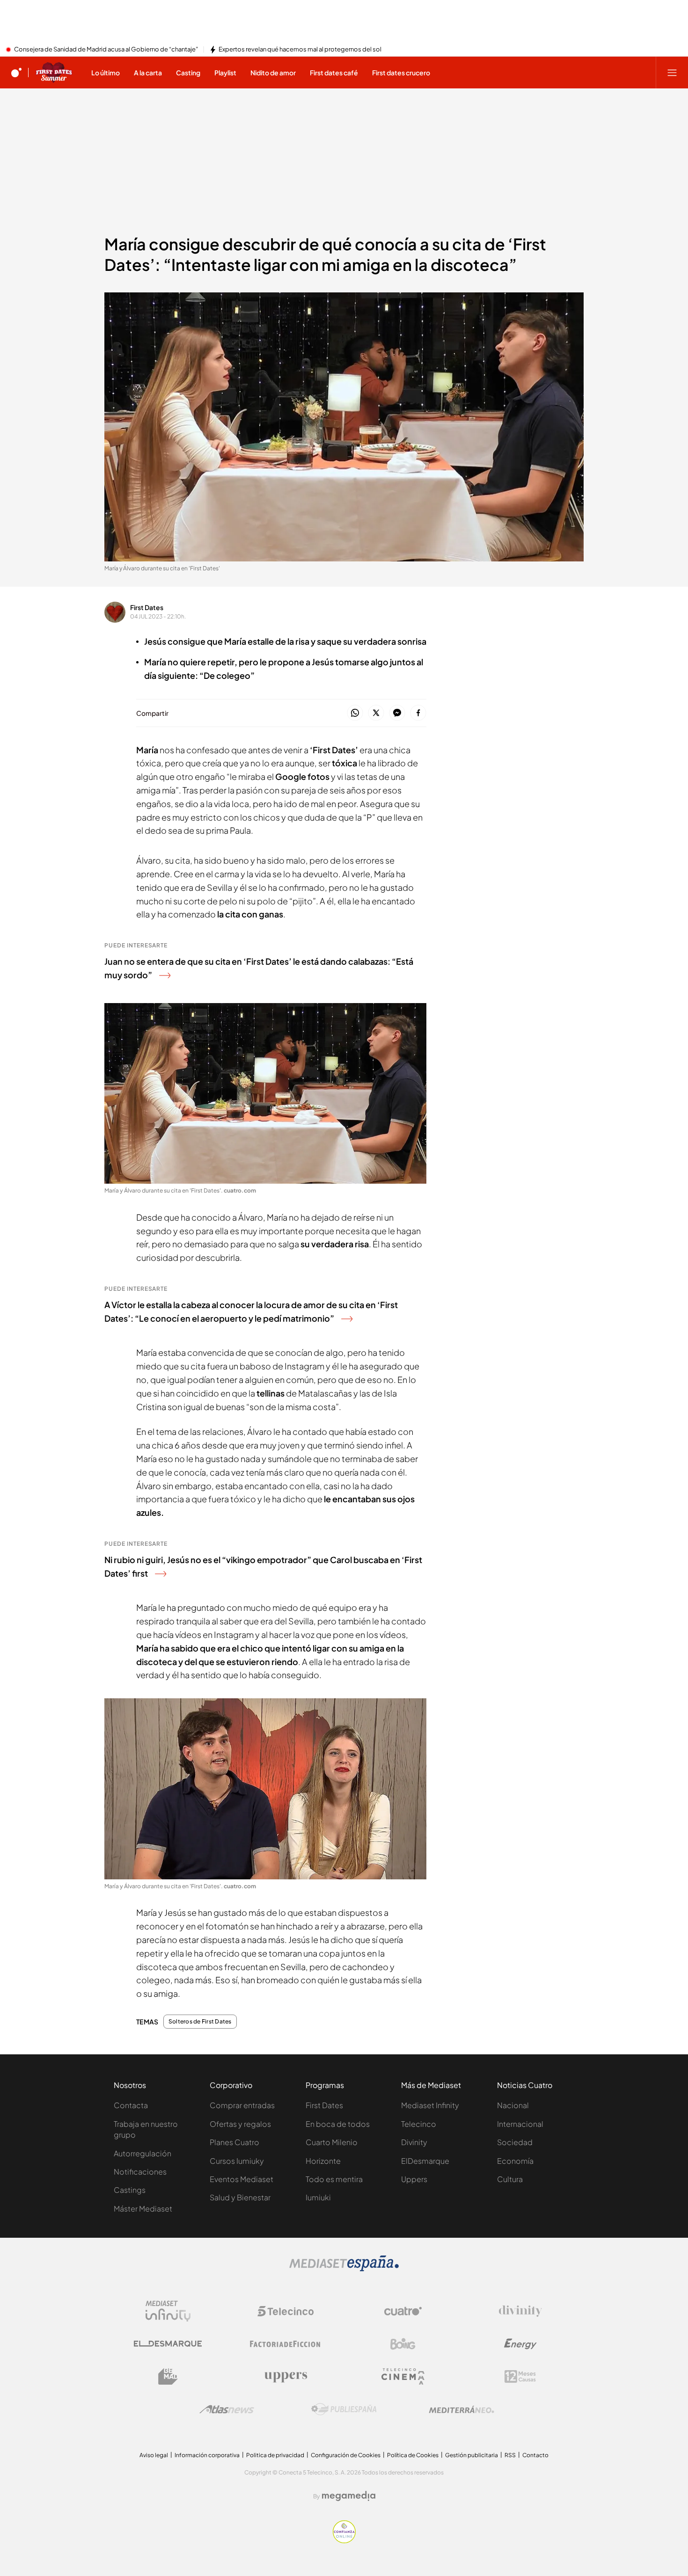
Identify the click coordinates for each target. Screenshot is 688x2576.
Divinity (414, 2142)
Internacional (520, 2124)
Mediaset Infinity (430, 2105)
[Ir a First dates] (54, 73)
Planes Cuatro (234, 2142)
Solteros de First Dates (200, 2022)
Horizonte (323, 2161)
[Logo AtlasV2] (227, 2409)
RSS (510, 2455)
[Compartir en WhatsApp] (355, 713)
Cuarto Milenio (332, 2142)
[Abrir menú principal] (672, 73)
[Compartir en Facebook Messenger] (397, 713)
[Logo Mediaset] (344, 2269)
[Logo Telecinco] (285, 2311)
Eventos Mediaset (242, 2179)
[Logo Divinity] (520, 2311)
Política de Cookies (413, 2455)
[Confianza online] (344, 2540)
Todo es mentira (334, 2179)
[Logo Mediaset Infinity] (168, 2311)
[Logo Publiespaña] (344, 2409)
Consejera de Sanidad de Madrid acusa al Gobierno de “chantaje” (106, 50)
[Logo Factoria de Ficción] (285, 2344)
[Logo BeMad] (168, 2377)
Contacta (131, 2105)
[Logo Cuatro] (403, 2311)
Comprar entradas (242, 2105)
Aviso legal (154, 2455)
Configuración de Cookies (346, 2455)
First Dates (147, 607)
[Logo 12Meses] (520, 2376)
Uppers (414, 2179)
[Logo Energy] (520, 2344)
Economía (515, 2161)
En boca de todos (338, 2124)
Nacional (513, 2105)
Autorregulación (143, 2153)
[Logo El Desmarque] (168, 2344)
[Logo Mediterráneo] (461, 2409)
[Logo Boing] (403, 2344)
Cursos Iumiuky (237, 2161)
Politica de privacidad (275, 2455)
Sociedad (515, 2142)
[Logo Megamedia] (349, 2496)
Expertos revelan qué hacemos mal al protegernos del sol (300, 50)
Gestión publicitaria (472, 2455)
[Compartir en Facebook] (418, 713)
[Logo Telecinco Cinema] (403, 2376)
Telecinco (419, 2124)
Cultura (510, 2179)
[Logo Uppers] (285, 2377)
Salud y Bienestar (240, 2197)
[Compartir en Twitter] (376, 713)
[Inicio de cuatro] (16, 73)
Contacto (535, 2455)
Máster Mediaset (143, 2209)
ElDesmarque (425, 2161)
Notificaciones (140, 2172)
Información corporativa (207, 2455)
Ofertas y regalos (240, 2124)
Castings (130, 2190)
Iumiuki (318, 2197)
